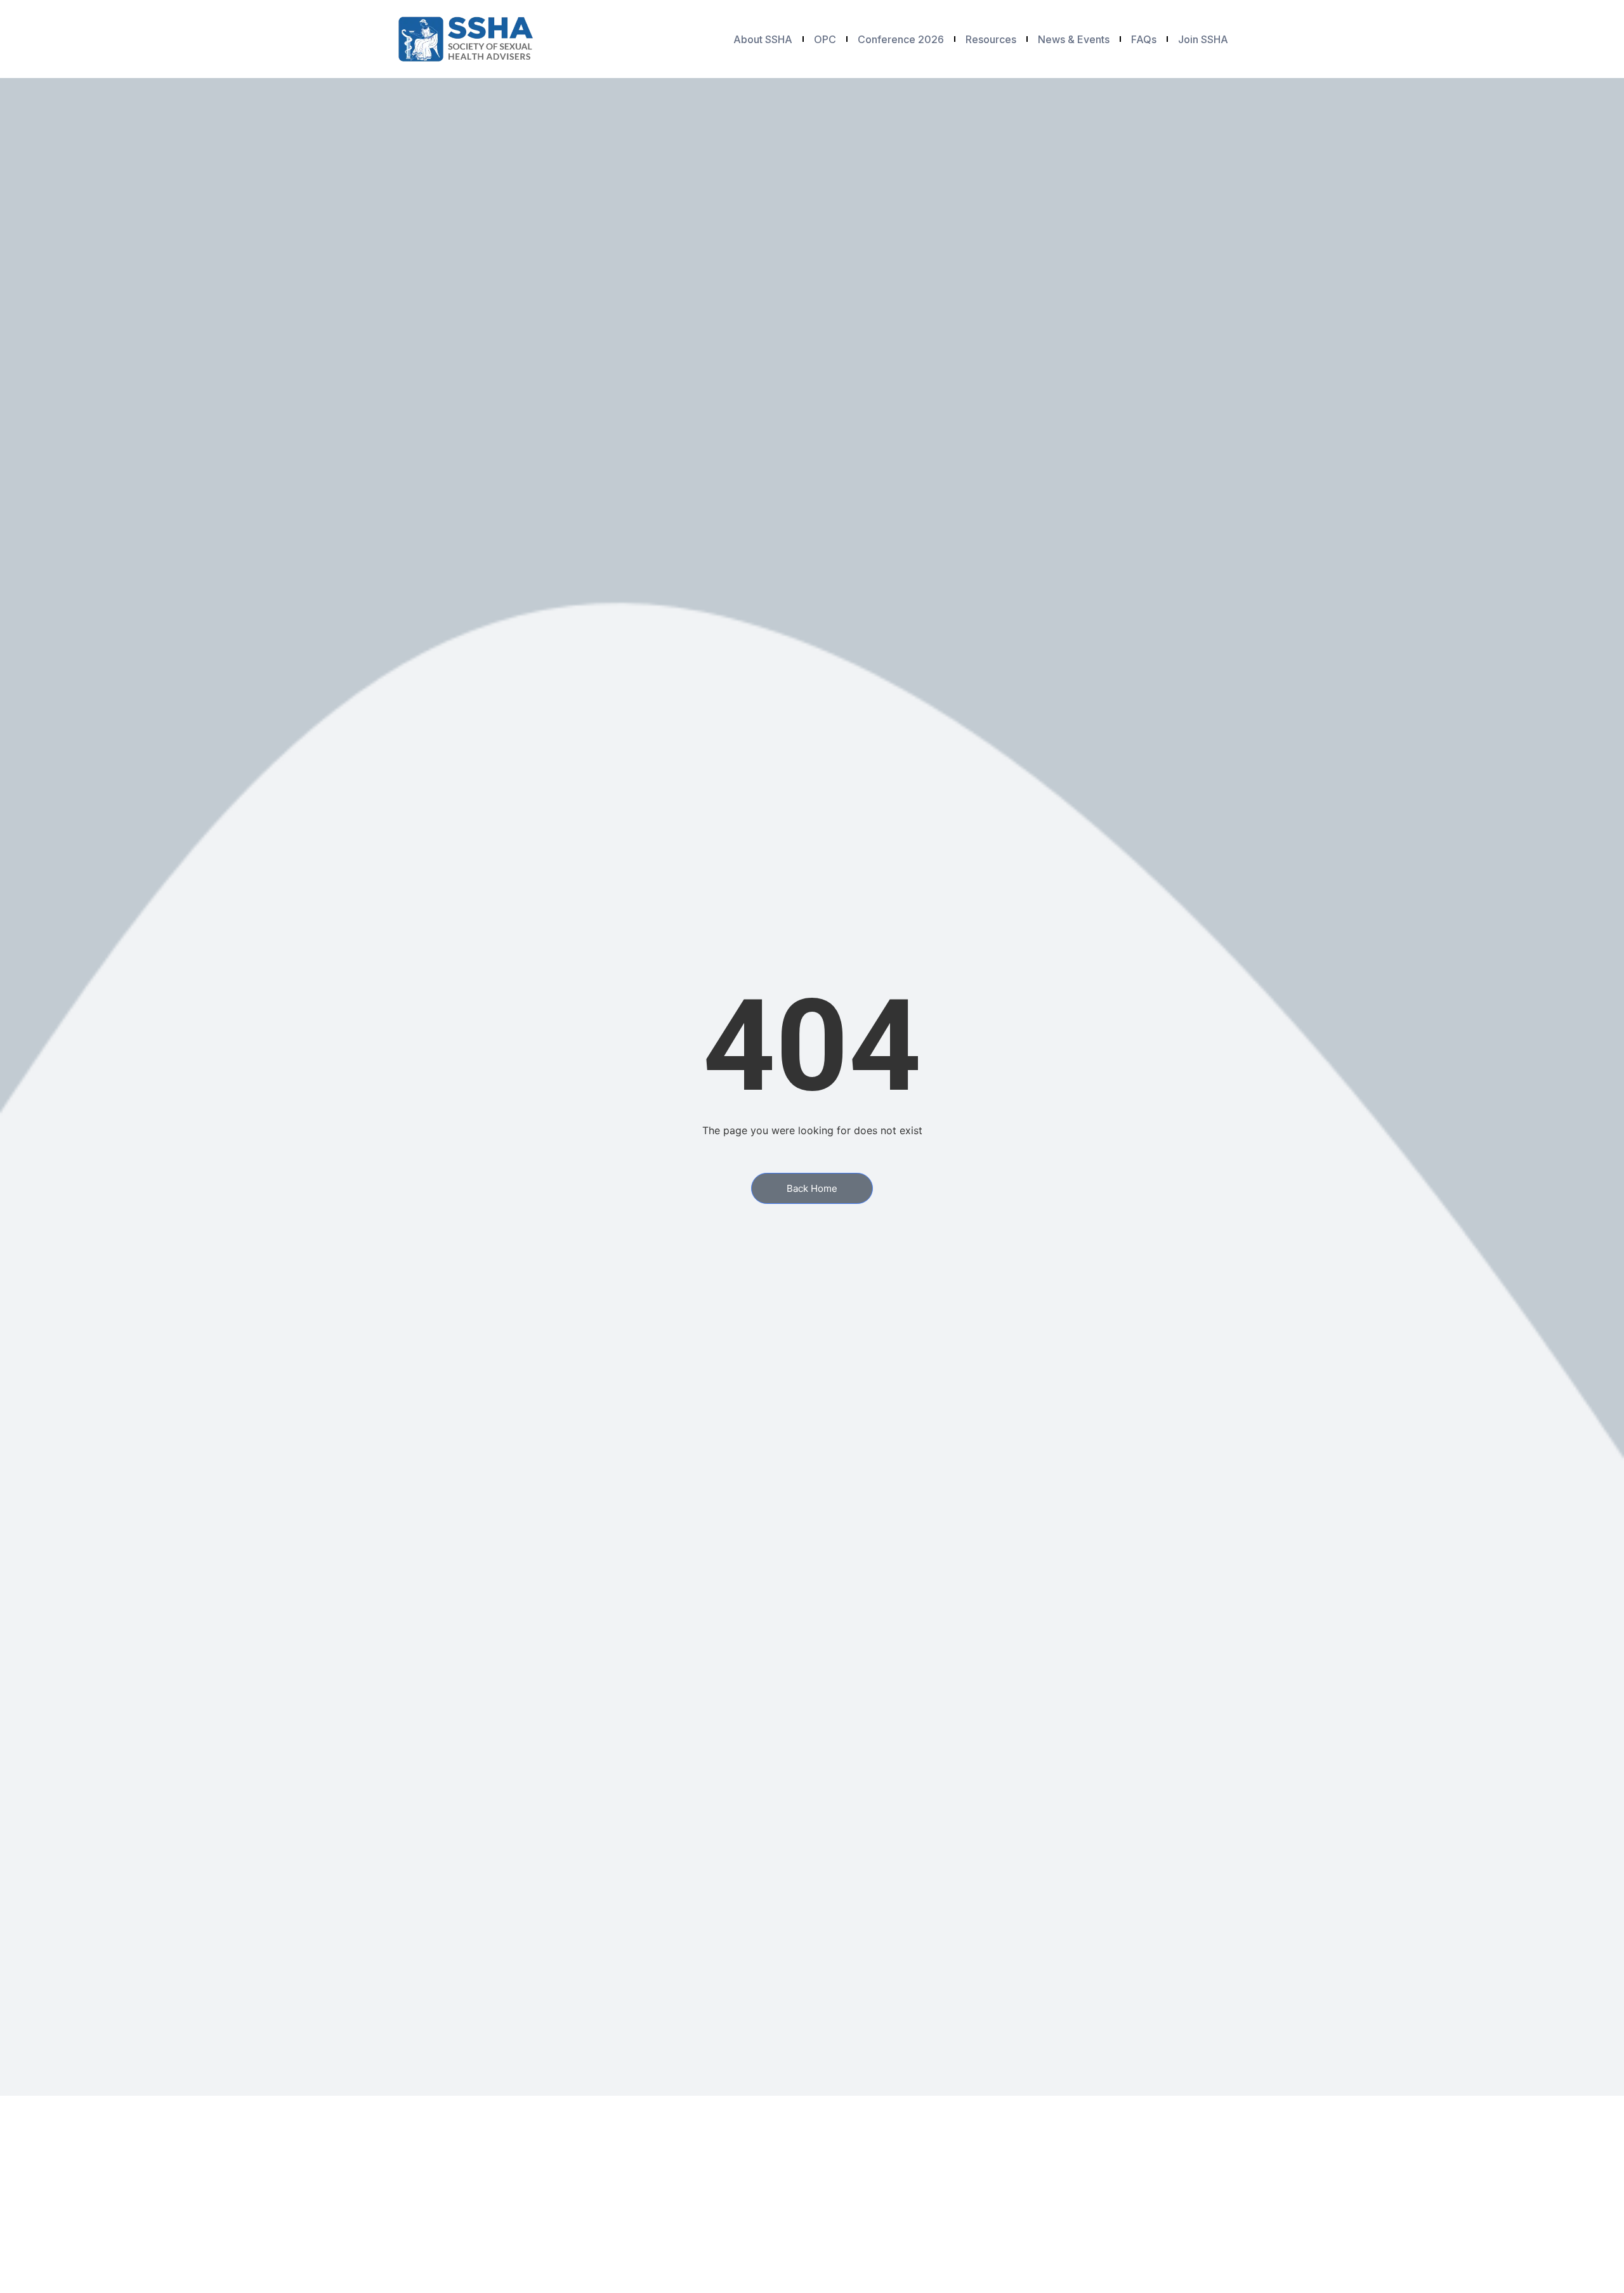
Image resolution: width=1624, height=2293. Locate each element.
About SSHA (763, 39)
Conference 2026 (901, 39)
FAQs (1144, 39)
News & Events (1074, 39)
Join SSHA (1203, 39)
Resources (991, 39)
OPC (825, 39)
